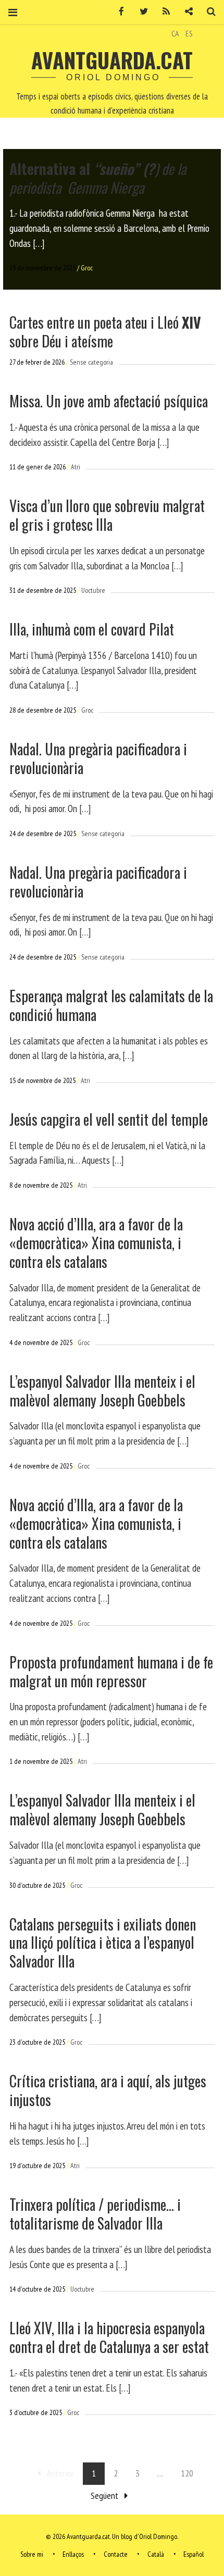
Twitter (140, 12)
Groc (87, 268)
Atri (76, 467)
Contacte (116, 2554)
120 (187, 2473)
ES (189, 33)
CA (175, 33)
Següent (104, 2496)
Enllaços (73, 2554)
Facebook (118, 12)
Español (194, 2554)
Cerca (207, 12)
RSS (163, 12)
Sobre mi (32, 2554)
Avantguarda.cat (112, 60)
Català (156, 2554)
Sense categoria (91, 362)
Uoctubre (93, 590)
